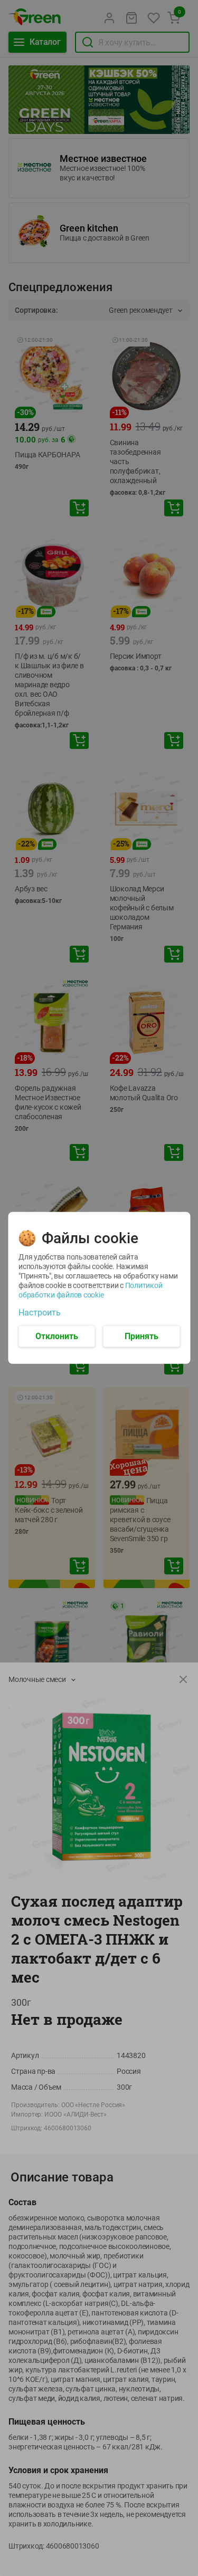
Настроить (40, 1313)
